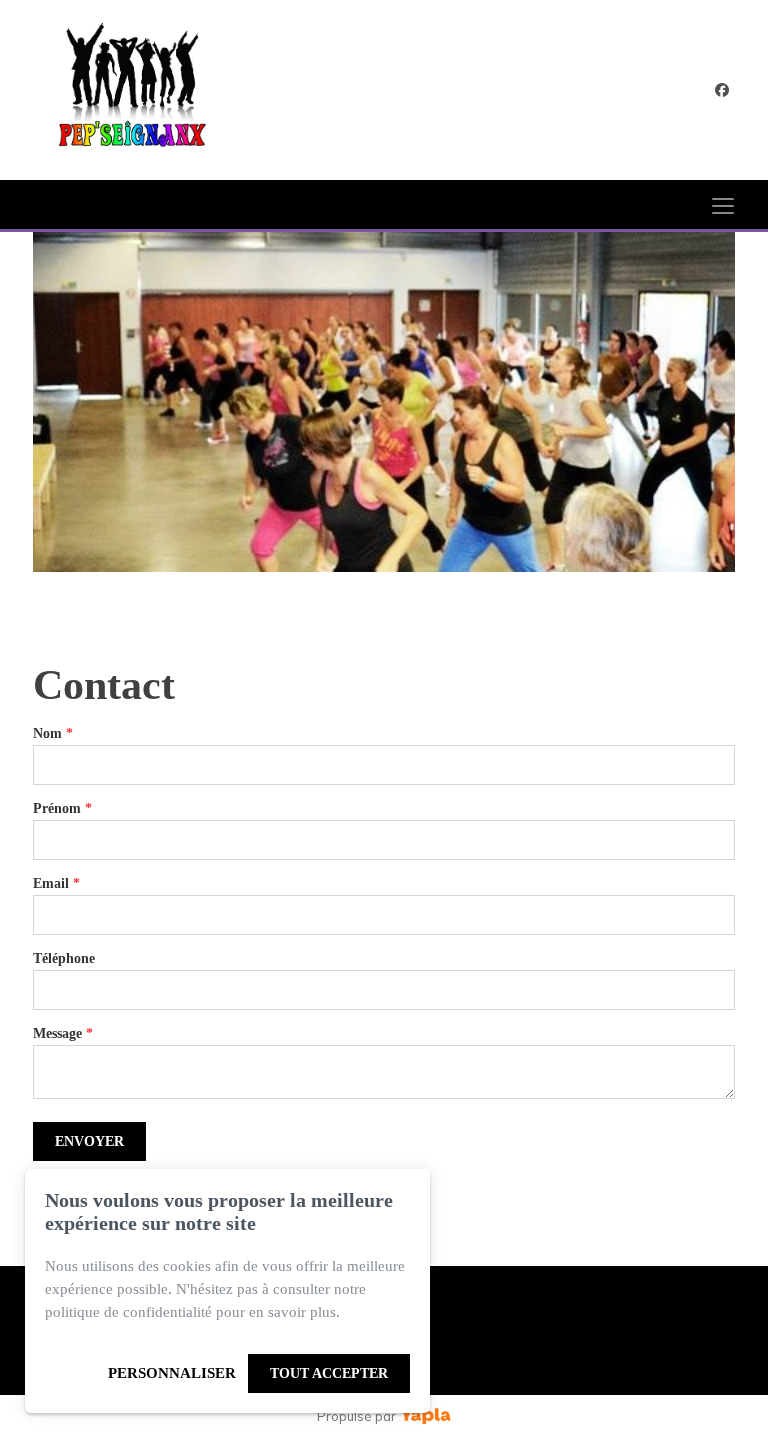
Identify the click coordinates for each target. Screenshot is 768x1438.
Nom (53, 733)
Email (56, 883)
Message (63, 1033)
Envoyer (89, 1141)
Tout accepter (329, 1373)
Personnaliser (172, 1373)
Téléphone (64, 958)
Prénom (62, 808)
